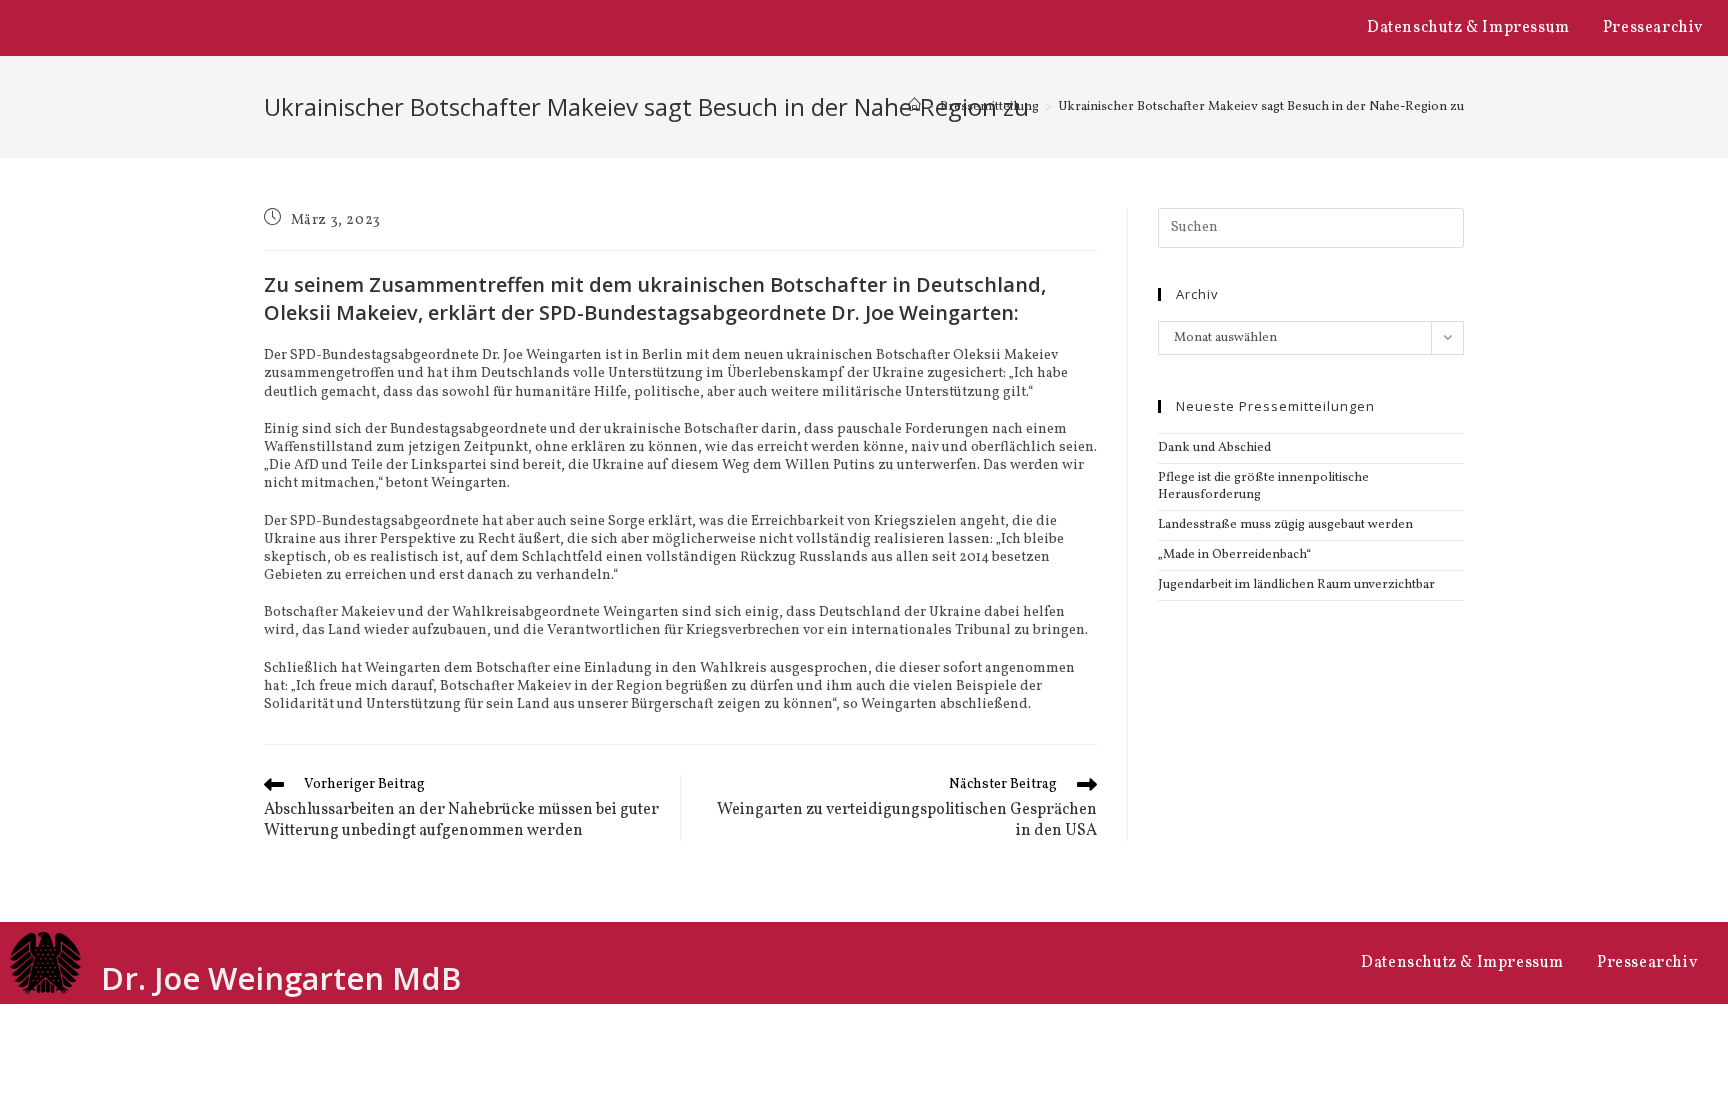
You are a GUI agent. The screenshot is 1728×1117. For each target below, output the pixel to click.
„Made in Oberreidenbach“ (1234, 555)
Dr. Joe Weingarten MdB (281, 978)
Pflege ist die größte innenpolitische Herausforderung (1263, 486)
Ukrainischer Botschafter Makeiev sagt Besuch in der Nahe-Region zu (1261, 107)
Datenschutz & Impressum (1468, 28)
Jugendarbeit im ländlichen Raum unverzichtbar (1296, 585)
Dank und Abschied (1214, 448)
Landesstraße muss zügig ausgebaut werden (1285, 525)
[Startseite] (914, 107)
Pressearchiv (1653, 28)
